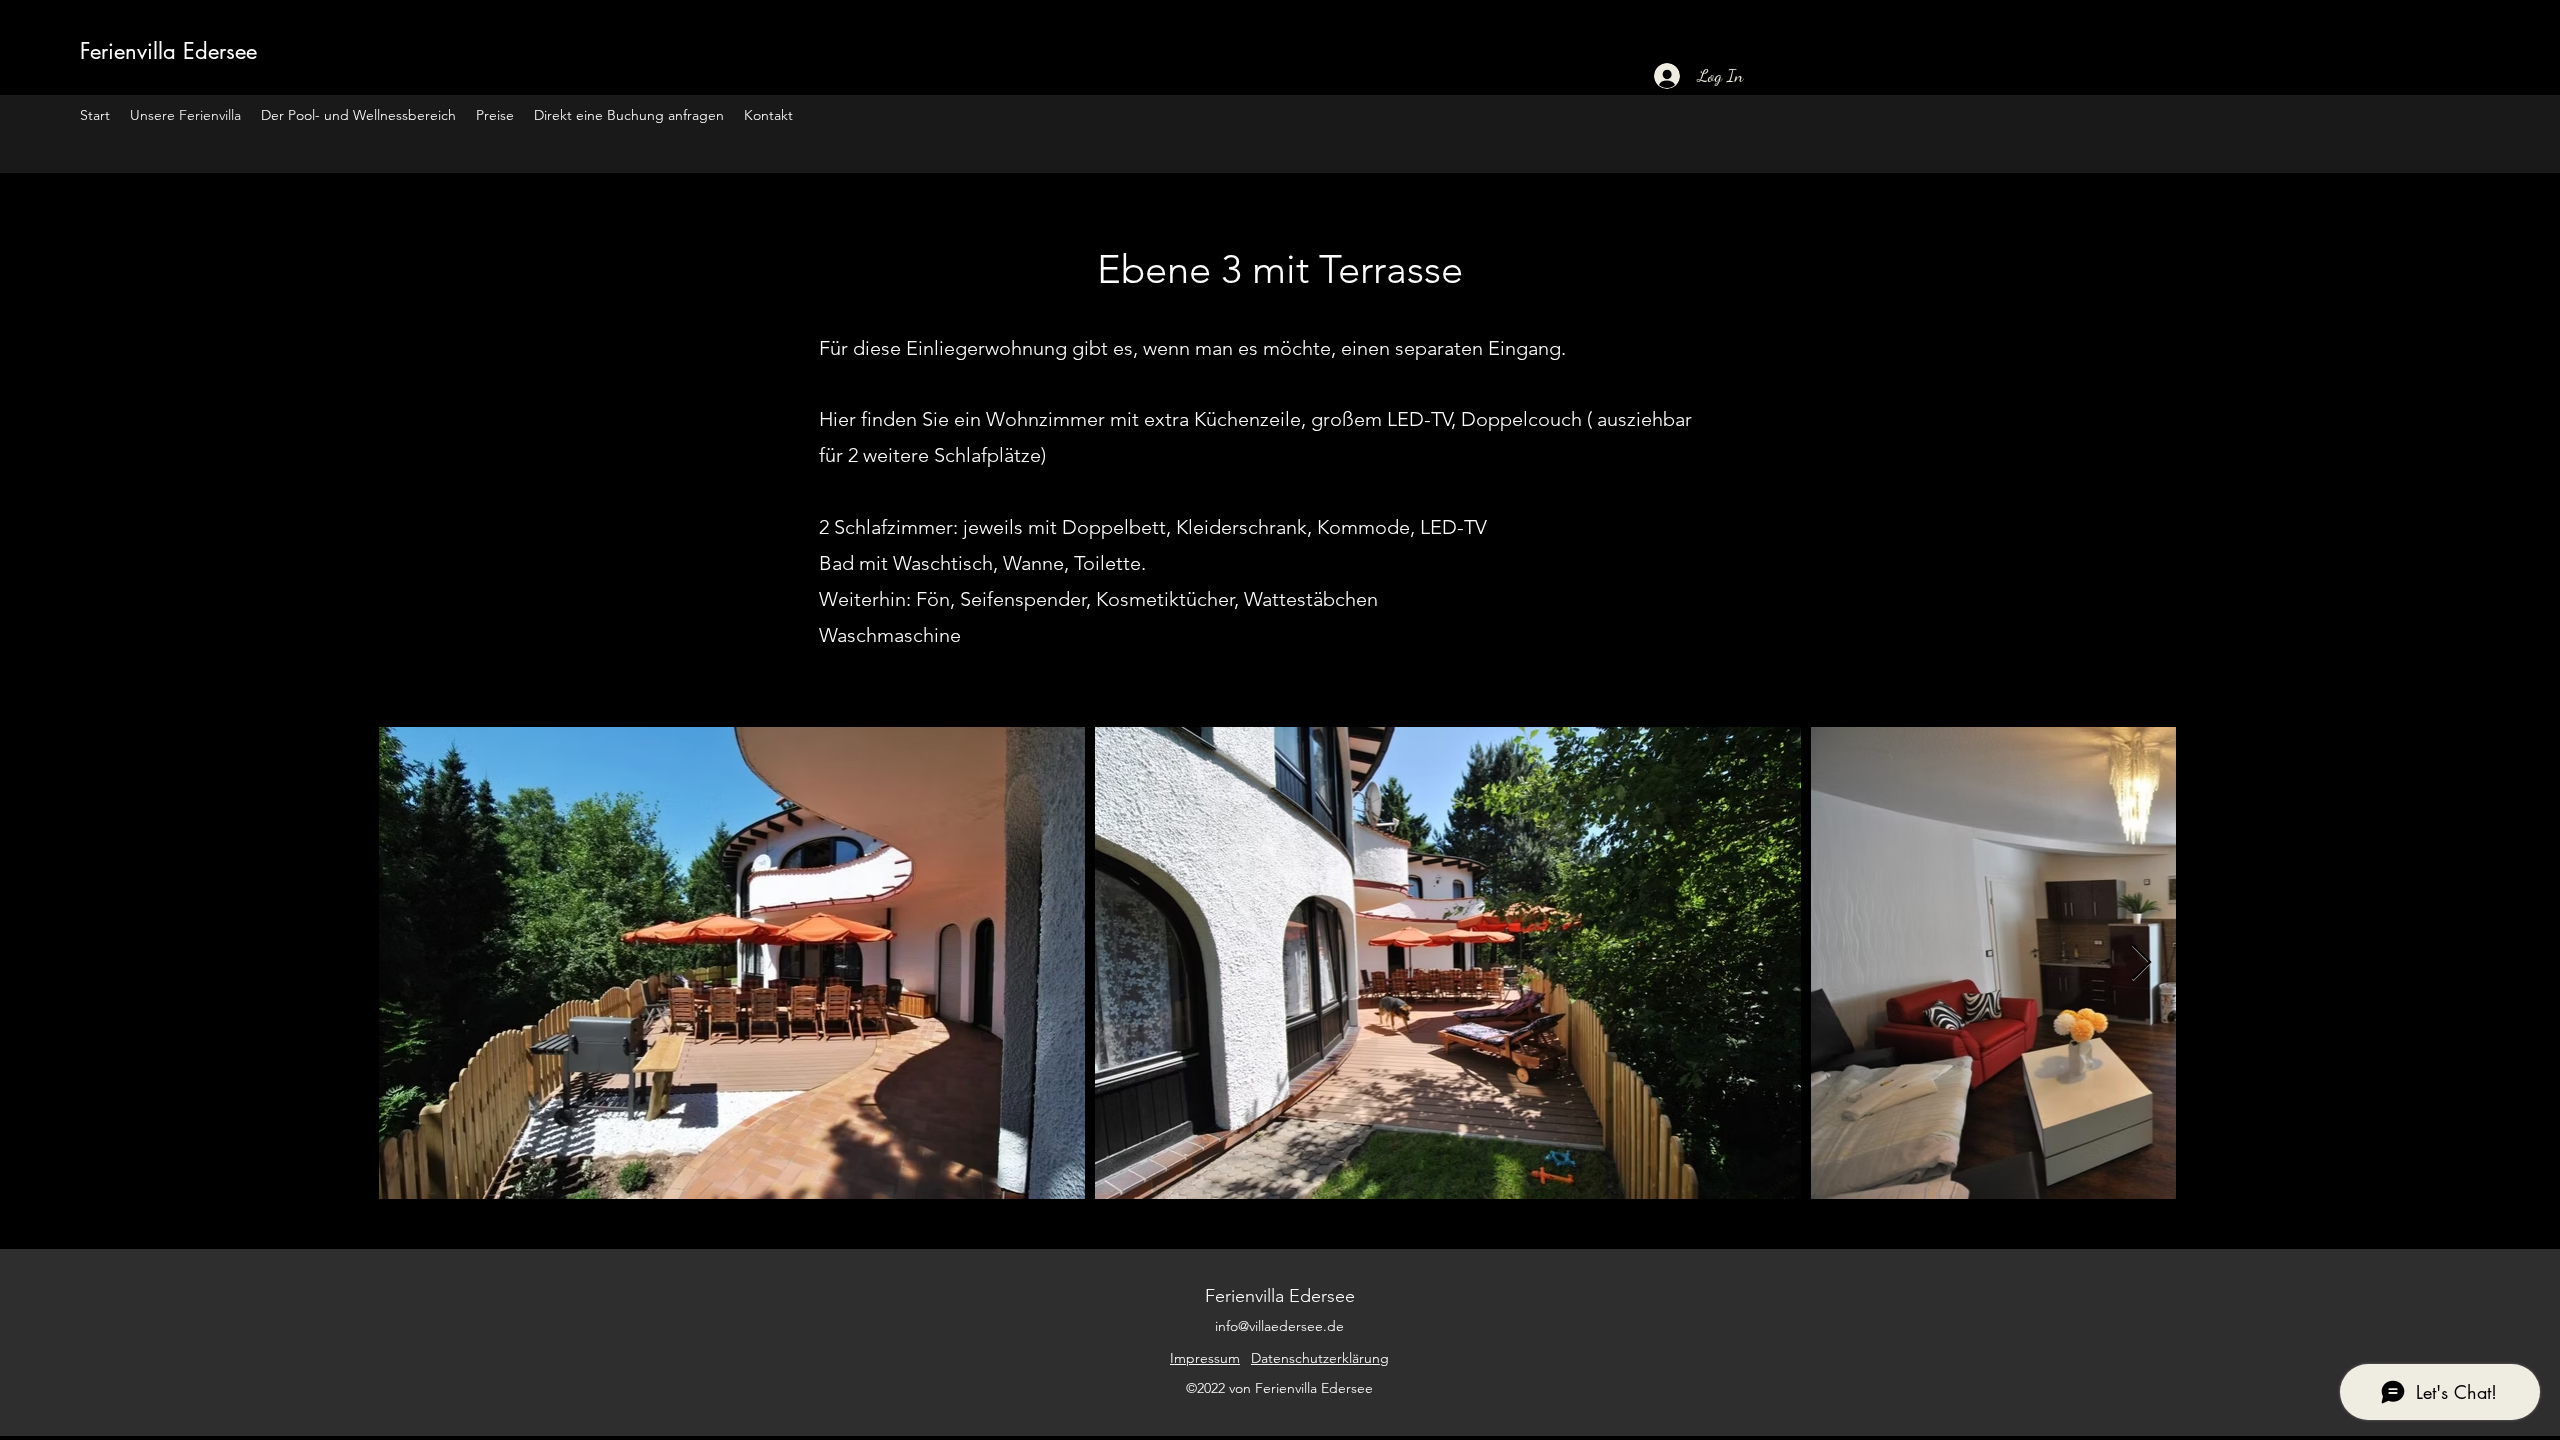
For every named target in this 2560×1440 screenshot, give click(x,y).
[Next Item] (2141, 963)
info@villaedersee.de (1279, 1326)
